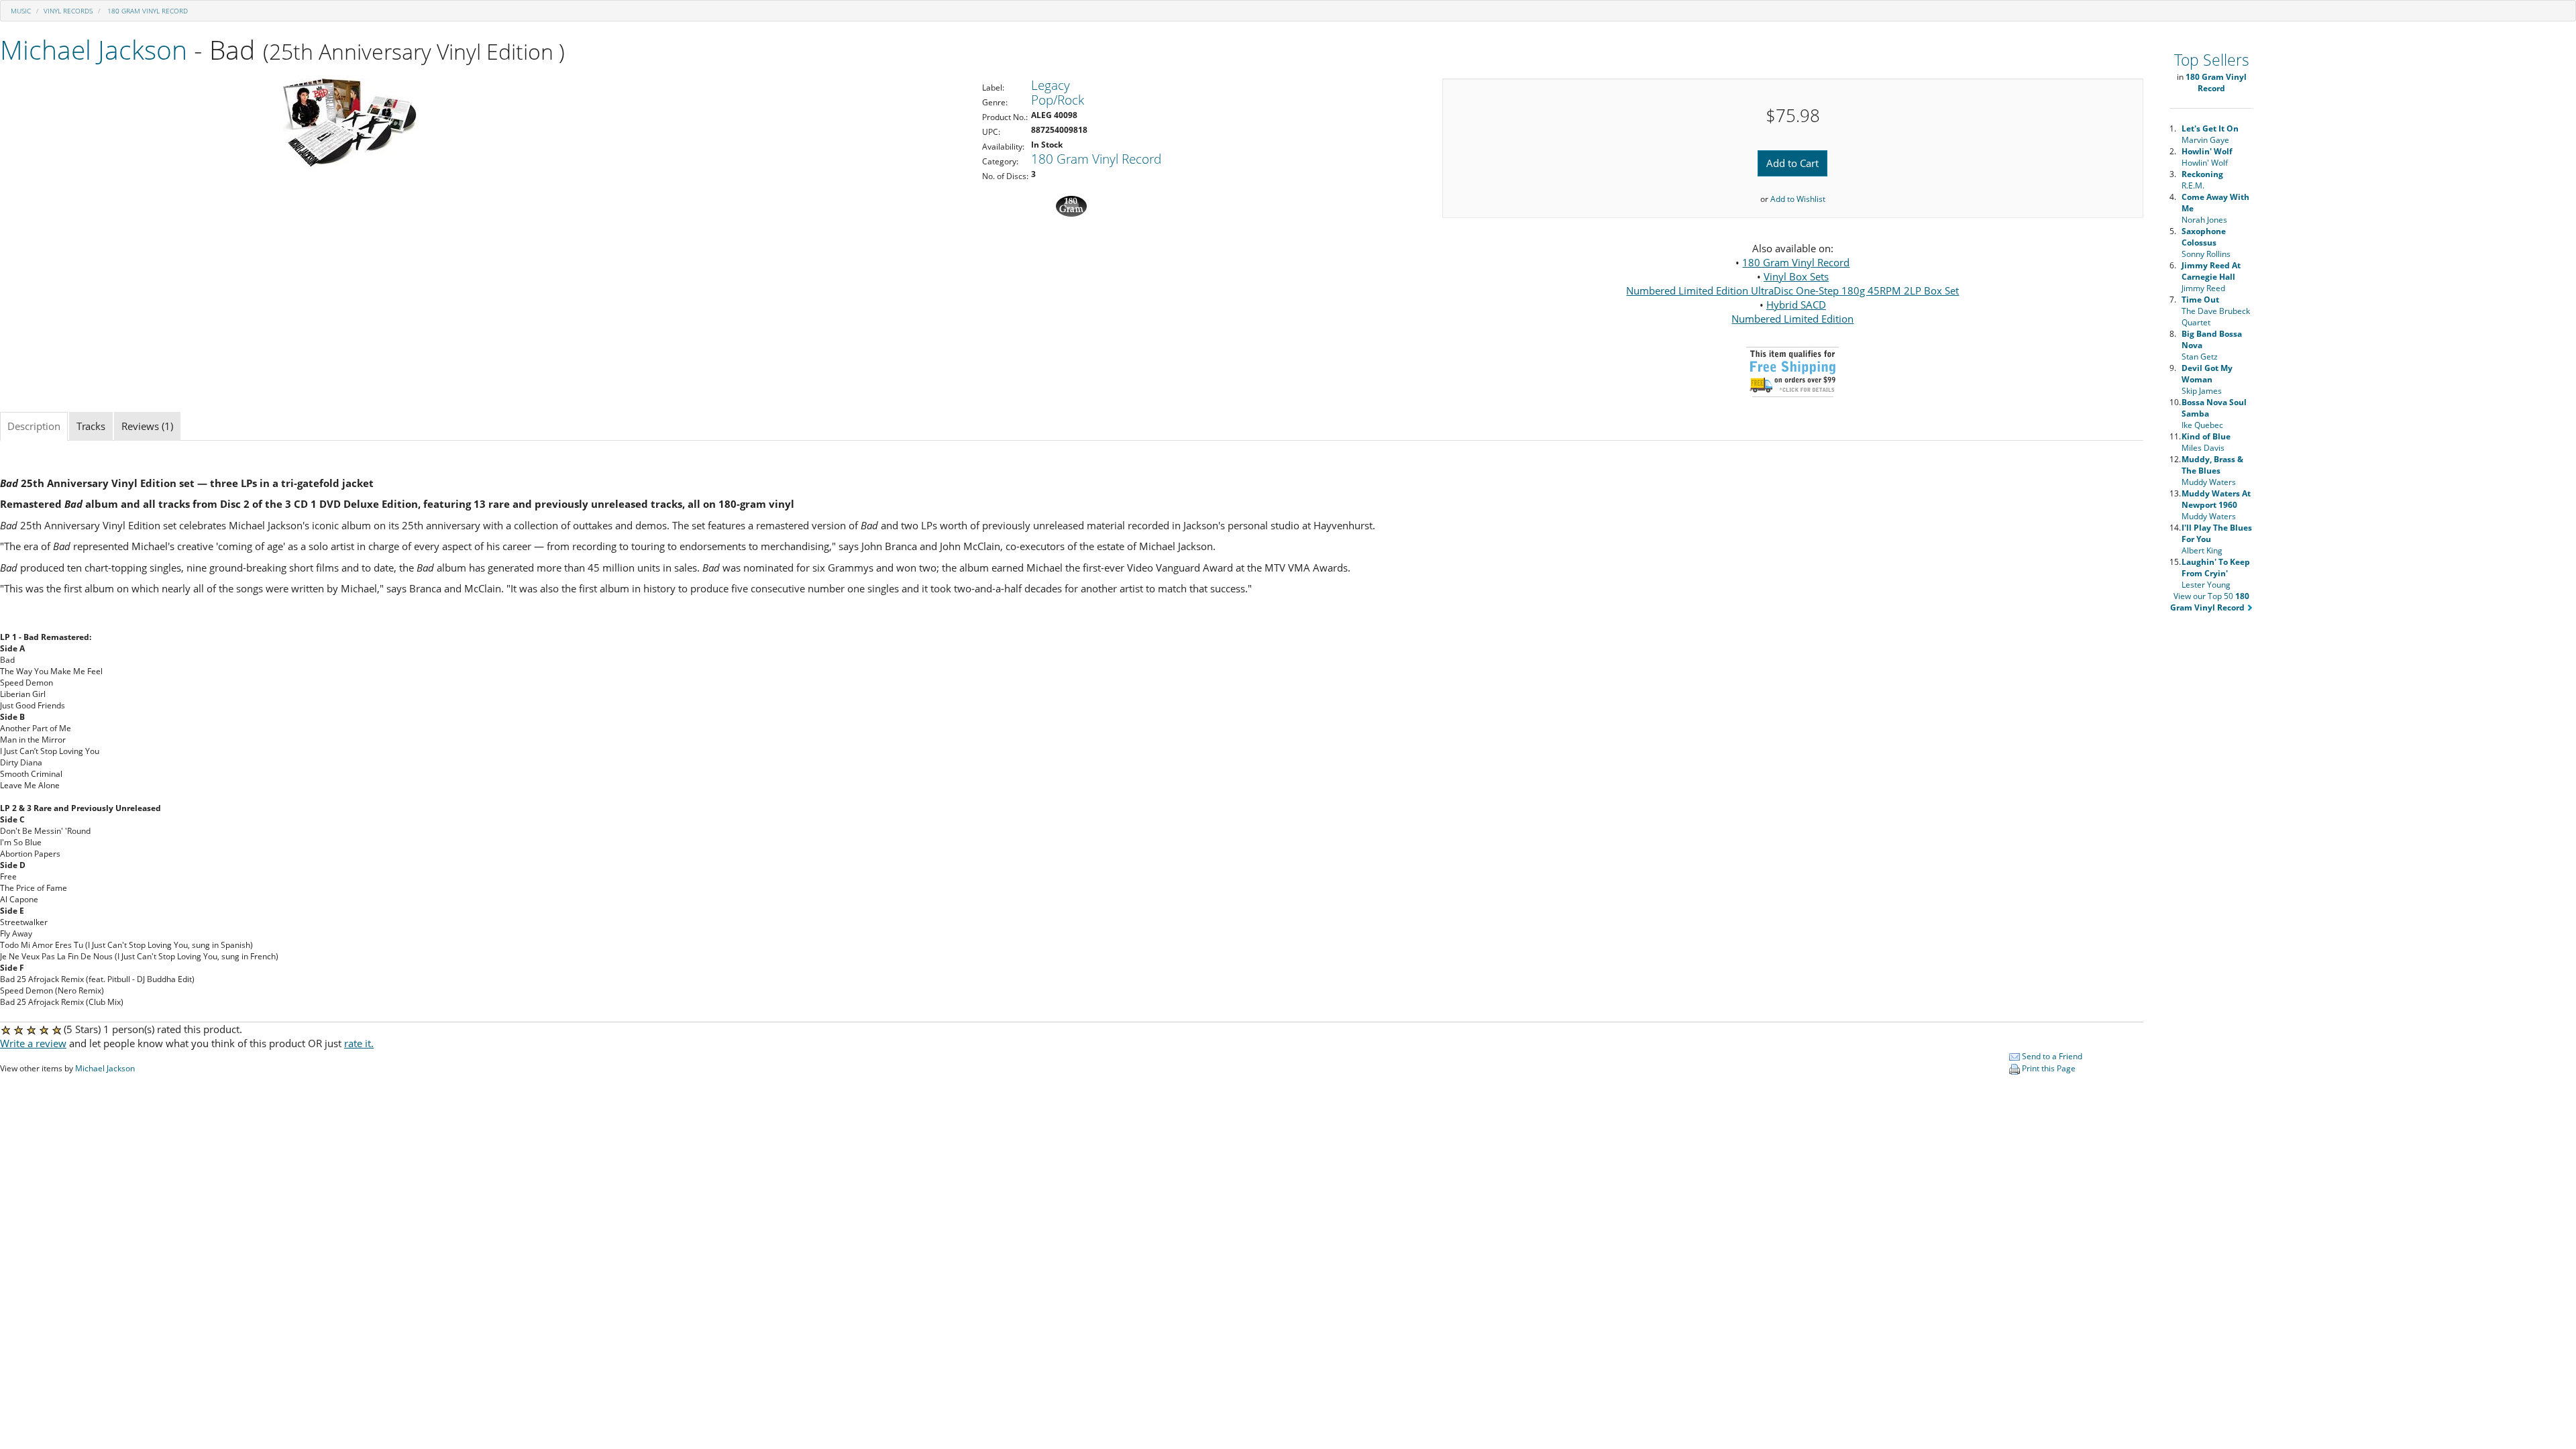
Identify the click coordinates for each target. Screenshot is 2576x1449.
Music (21, 11)
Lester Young (2216, 573)
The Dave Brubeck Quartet (2216, 311)
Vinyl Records (68, 11)
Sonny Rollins (2206, 243)
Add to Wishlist (1798, 199)
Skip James (2207, 379)
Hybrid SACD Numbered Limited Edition (1792, 312)
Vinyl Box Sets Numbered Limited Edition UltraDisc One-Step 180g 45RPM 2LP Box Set (1792, 283)
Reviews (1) (147, 426)
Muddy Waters (2212, 471)
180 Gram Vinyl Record (147, 11)
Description (34, 426)
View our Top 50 (2210, 602)
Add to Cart (1792, 163)
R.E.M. (2202, 180)
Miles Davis (2206, 442)
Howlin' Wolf (2207, 157)
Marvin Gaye (2210, 134)
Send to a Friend (2051, 1056)
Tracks (91, 426)
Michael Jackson (94, 49)
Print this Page (2048, 1068)
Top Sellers (2212, 60)
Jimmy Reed (2211, 277)
